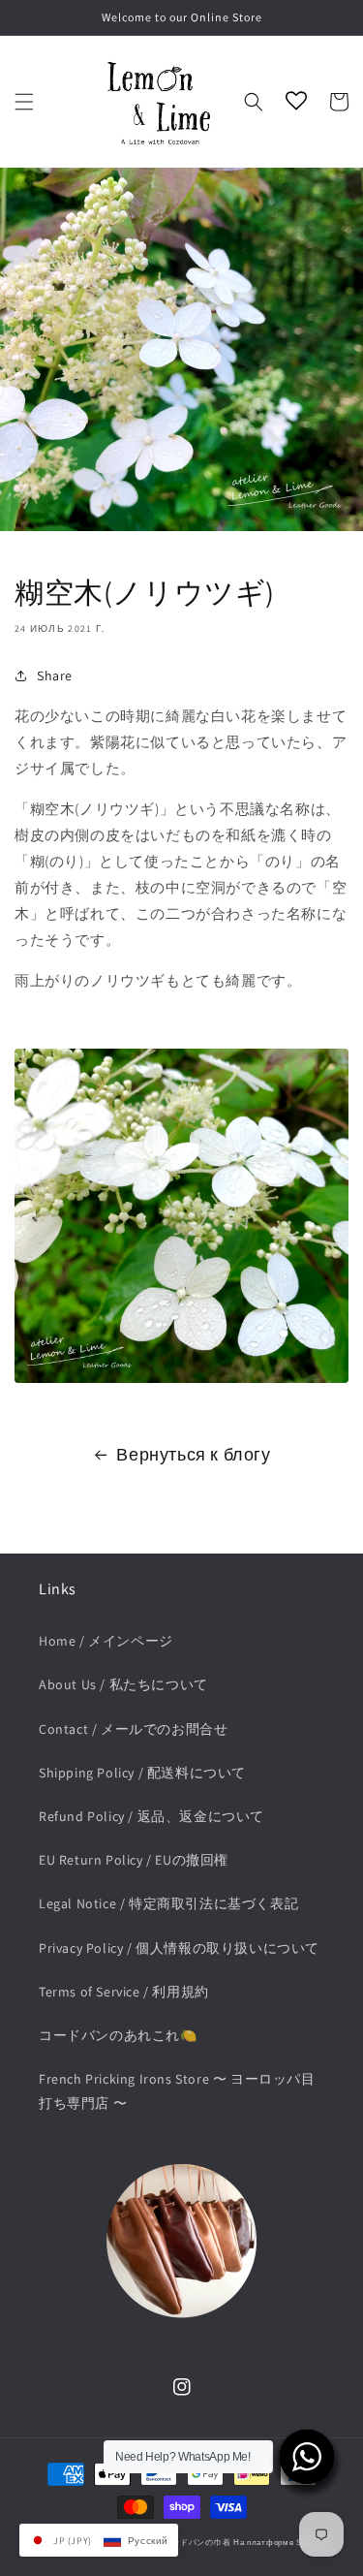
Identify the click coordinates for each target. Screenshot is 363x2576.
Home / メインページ (106, 1641)
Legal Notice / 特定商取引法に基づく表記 (168, 1903)
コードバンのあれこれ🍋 (118, 2035)
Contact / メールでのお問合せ (133, 1729)
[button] (24, 102)
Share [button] (55, 675)
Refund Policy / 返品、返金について (151, 1816)
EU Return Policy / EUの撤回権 (134, 1860)
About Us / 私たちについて (123, 1684)
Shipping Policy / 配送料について (142, 1773)
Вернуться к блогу (193, 1454)
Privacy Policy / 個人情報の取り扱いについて (179, 1948)
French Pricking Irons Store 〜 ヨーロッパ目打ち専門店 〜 (177, 2091)
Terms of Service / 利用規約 (124, 1992)
